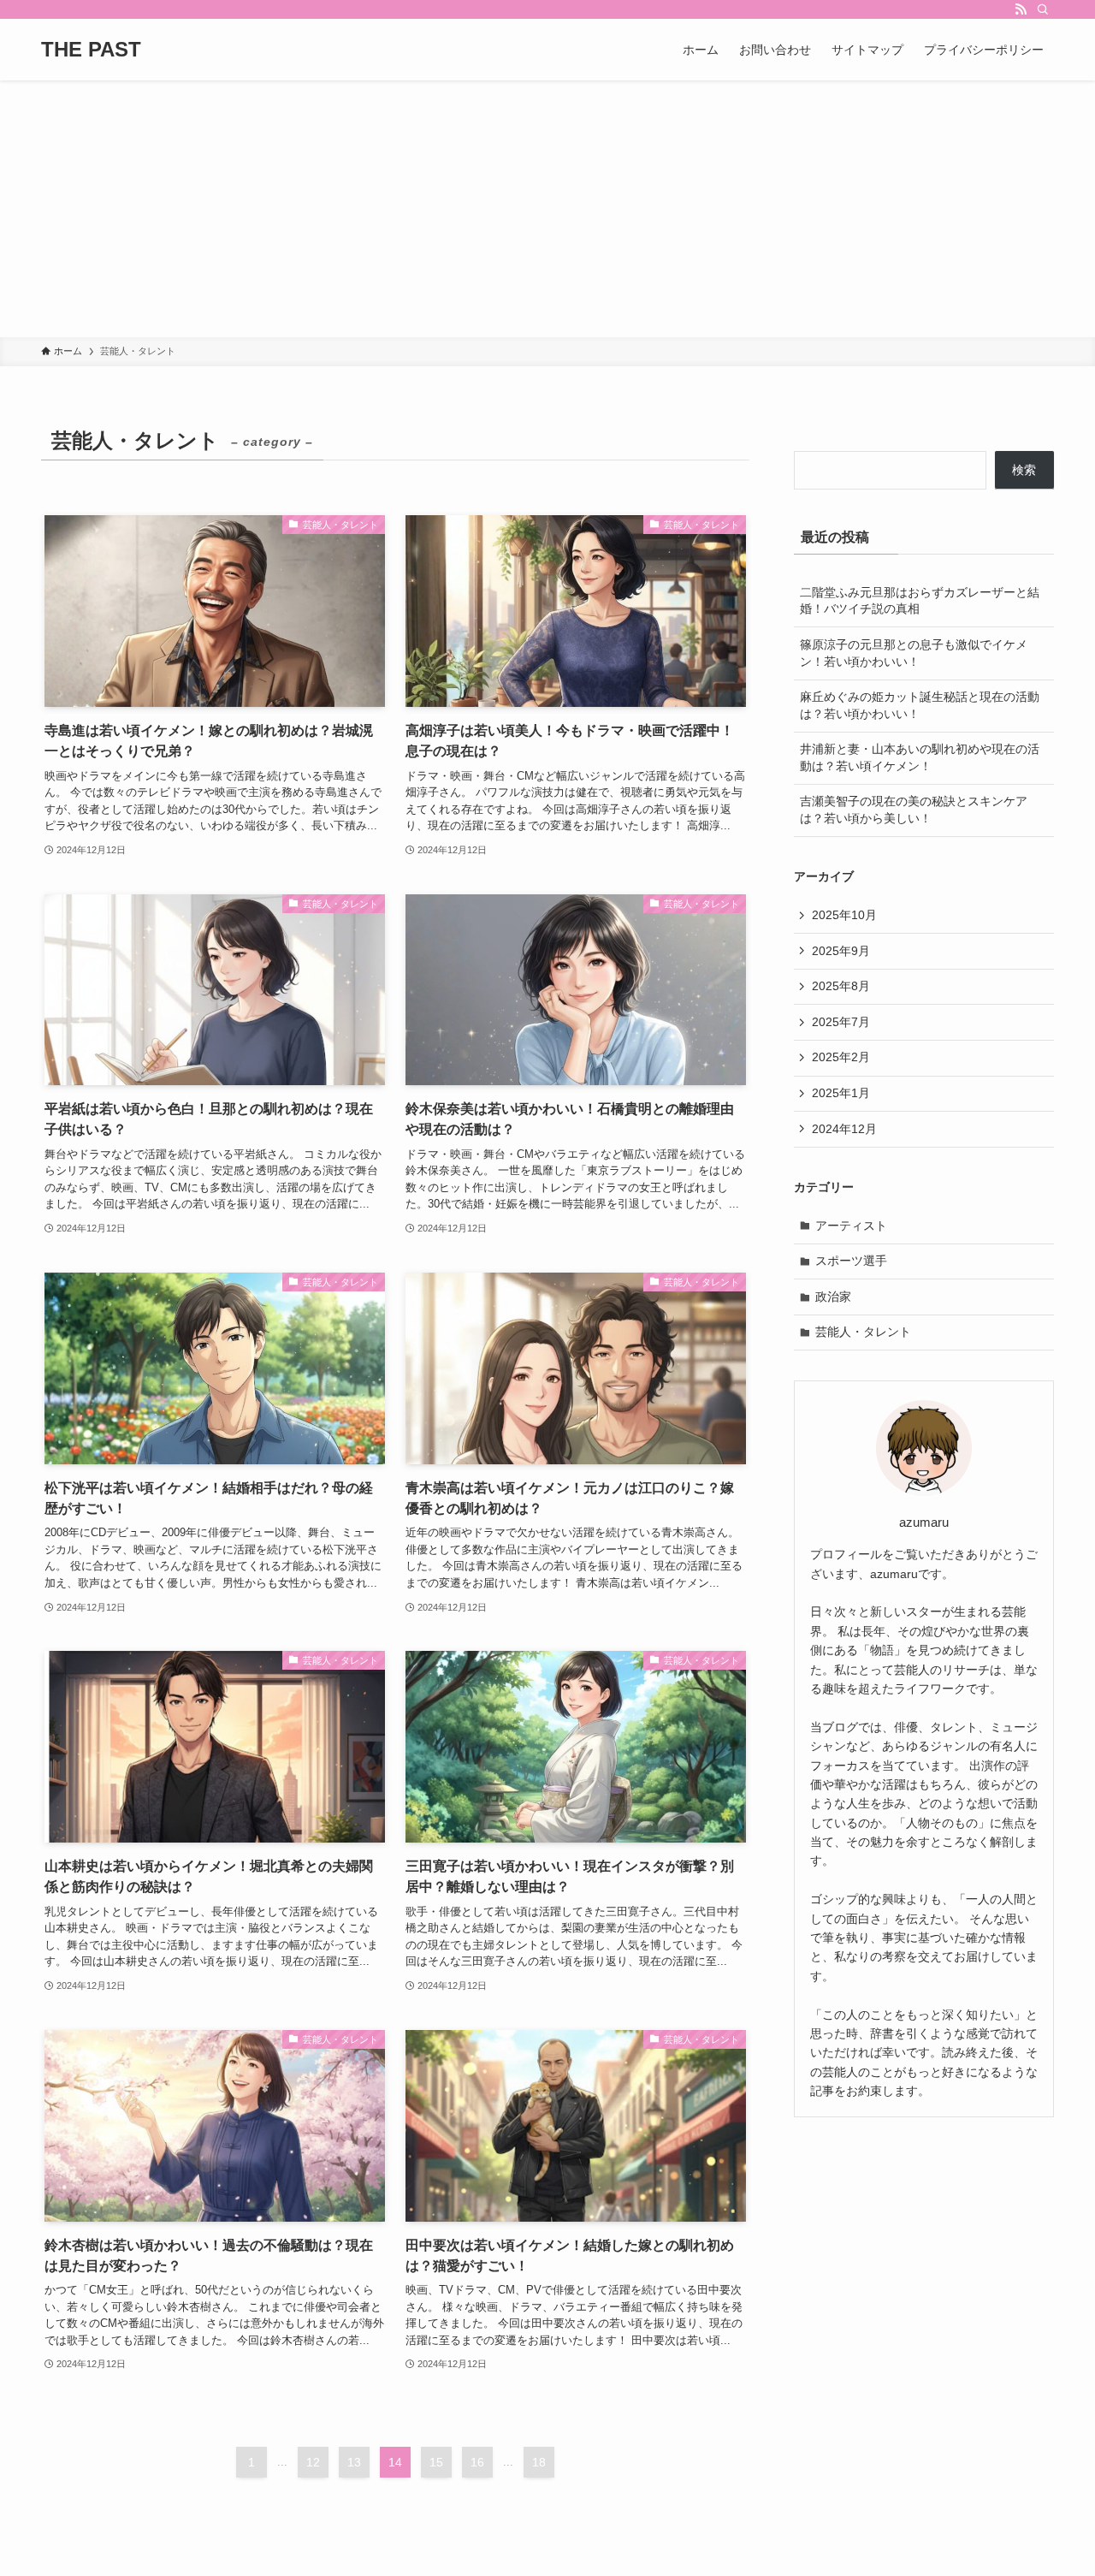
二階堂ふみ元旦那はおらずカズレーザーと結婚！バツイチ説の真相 (920, 601)
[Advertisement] (547, 209)
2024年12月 (844, 1129)
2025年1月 (841, 1093)
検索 (1024, 470)
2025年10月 (844, 915)
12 (313, 2462)
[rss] (1021, 9)
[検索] (1043, 9)
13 (354, 2462)
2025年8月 (841, 986)
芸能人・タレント (863, 1332)
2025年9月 (841, 951)
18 (539, 2462)
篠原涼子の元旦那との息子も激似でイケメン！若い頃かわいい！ (914, 653)
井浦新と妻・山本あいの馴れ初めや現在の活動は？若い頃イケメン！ (920, 757)
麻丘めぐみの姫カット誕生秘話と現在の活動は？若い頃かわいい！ (920, 705)
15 (436, 2462)
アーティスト (851, 1226)
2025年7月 (841, 1022)
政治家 (833, 1297)
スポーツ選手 (851, 1261)
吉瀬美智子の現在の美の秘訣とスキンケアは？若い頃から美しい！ (914, 810)
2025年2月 (841, 1057)
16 (477, 2462)
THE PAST (91, 50)
